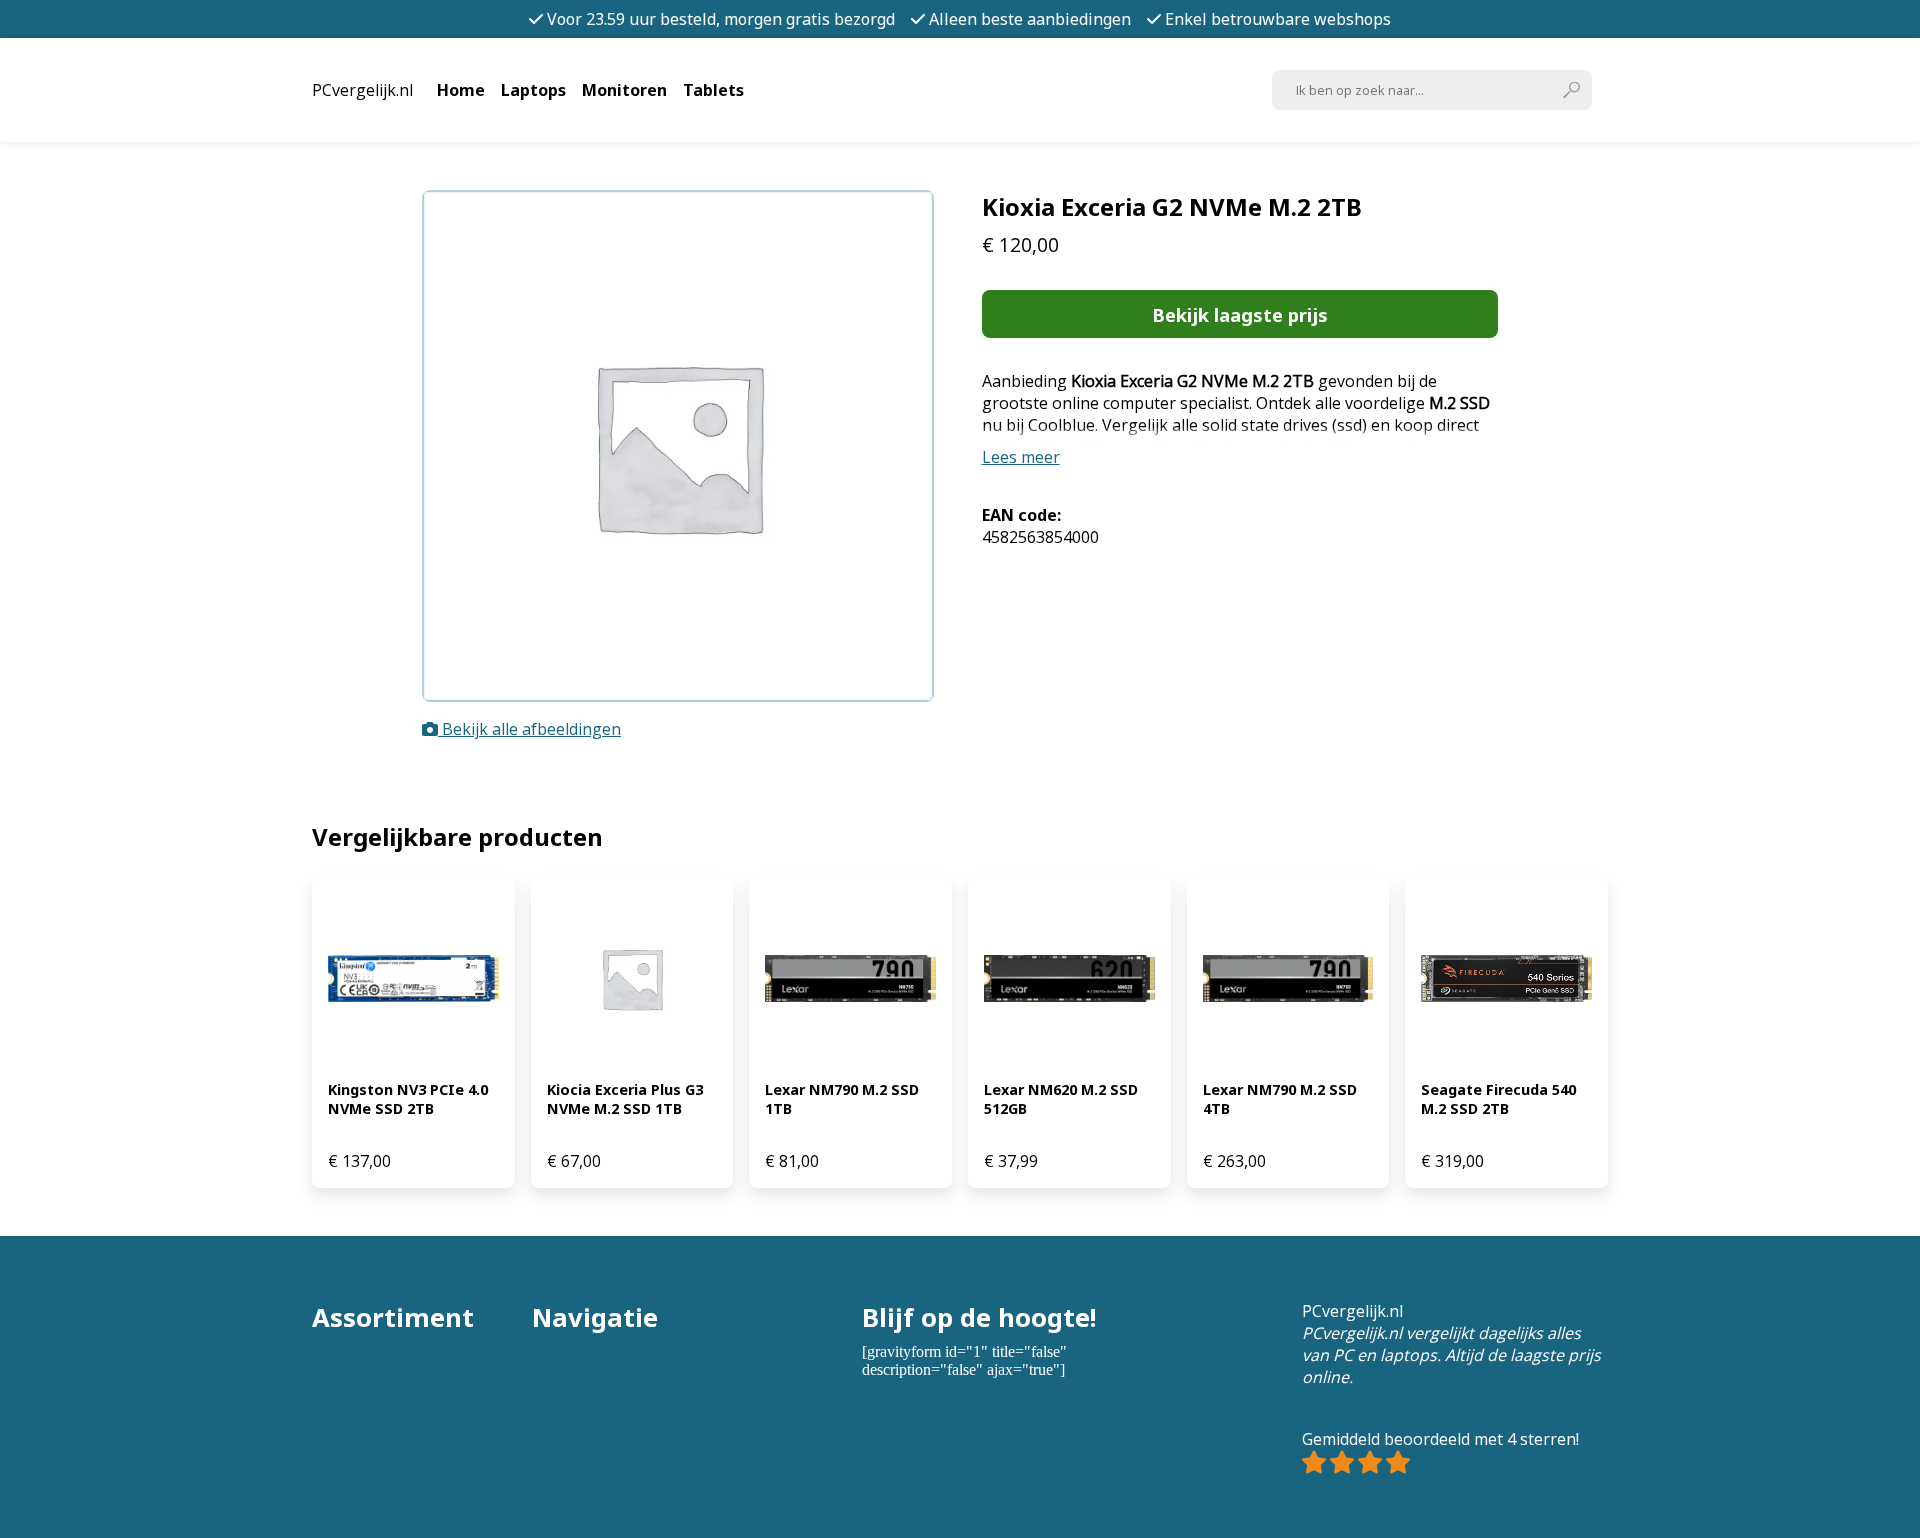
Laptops (533, 90)
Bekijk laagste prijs (1240, 314)
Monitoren (624, 90)
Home (461, 90)
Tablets (713, 90)
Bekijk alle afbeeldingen (529, 729)
